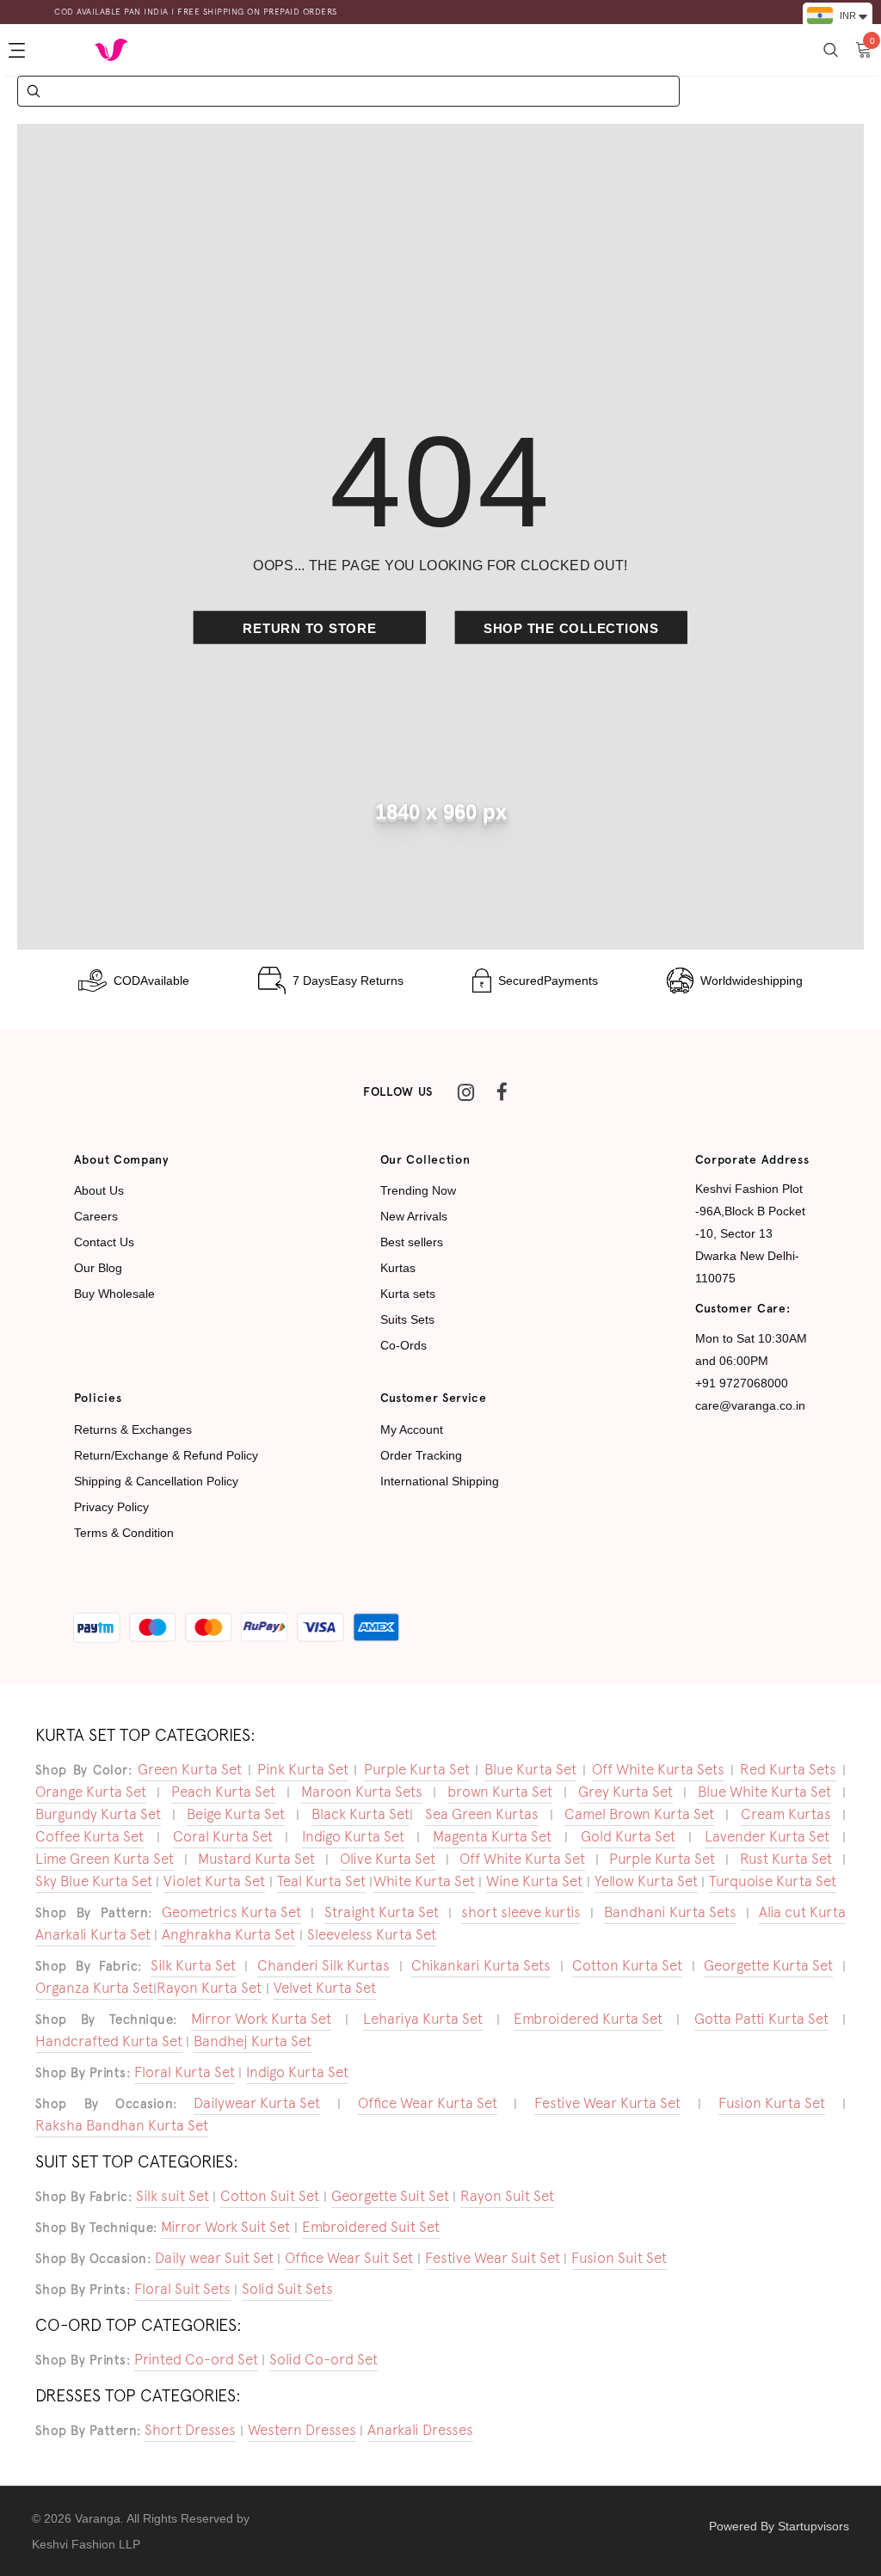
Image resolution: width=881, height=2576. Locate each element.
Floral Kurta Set (185, 2072)
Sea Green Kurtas (482, 1814)
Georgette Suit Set (390, 2196)
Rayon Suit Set (507, 2196)
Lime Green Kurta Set (105, 1859)
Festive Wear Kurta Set (607, 2103)
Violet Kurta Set (214, 1881)
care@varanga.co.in (750, 1405)
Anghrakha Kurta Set (228, 1934)
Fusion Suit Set (619, 2258)
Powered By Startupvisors (779, 2526)
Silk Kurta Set (193, 1965)
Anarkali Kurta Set (93, 1934)
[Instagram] (465, 1092)
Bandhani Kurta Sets (670, 1912)
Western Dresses (302, 2430)
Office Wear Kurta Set (428, 2103)
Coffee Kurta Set (89, 1836)
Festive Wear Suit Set (493, 2258)
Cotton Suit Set (270, 2196)
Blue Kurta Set (530, 1769)
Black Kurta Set (360, 1814)
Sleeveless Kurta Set (372, 1934)
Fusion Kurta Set (772, 2103)
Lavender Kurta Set (767, 1836)
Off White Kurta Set (522, 1859)
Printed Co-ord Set (196, 2359)
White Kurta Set (424, 1881)
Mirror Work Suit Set (225, 2227)
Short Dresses (190, 2430)
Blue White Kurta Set (764, 1792)
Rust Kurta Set (786, 1859)
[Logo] (111, 49)
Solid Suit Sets (287, 2289)
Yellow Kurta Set (646, 1881)
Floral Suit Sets (182, 2289)
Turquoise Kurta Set (773, 1881)
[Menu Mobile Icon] (19, 50)
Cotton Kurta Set (627, 1965)
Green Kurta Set (190, 1769)
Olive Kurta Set (388, 1859)
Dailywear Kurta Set (257, 2103)
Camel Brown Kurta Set (639, 1814)
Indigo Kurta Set (353, 1836)
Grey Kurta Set (625, 1792)
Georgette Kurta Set (768, 1965)
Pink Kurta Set (303, 1769)
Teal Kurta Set (321, 1881)
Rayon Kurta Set (209, 1988)
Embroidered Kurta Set (588, 2019)
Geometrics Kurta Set (231, 1912)
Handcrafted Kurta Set (109, 2041)
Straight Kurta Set (382, 1912)
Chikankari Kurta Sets (481, 1965)
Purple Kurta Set (417, 1769)
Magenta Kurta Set (492, 1836)
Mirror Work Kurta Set (261, 2019)
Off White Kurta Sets (658, 1769)
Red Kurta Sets (788, 1769)
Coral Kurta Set (223, 1836)
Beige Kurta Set (236, 1814)
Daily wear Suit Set (214, 2258)
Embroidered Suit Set (371, 2227)
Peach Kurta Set (223, 1792)
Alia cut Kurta (802, 1912)
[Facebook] (502, 1092)
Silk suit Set (173, 2196)
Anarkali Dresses (420, 2430)
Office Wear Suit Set (349, 2258)
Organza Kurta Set (94, 1988)
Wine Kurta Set (534, 1881)
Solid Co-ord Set (323, 2359)
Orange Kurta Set (91, 1792)
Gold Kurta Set (628, 1836)
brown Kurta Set (500, 1792)
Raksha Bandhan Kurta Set (122, 2125)
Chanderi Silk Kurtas (323, 1965)
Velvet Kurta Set (325, 1988)
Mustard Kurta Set (256, 1859)
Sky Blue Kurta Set (94, 1881)
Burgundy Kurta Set (98, 1814)
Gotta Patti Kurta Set (761, 2019)
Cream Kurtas (786, 1814)
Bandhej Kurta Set (253, 2041)
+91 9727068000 (742, 1383)
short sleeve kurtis (521, 1912)
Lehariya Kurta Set (423, 2019)
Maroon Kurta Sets (362, 1792)
